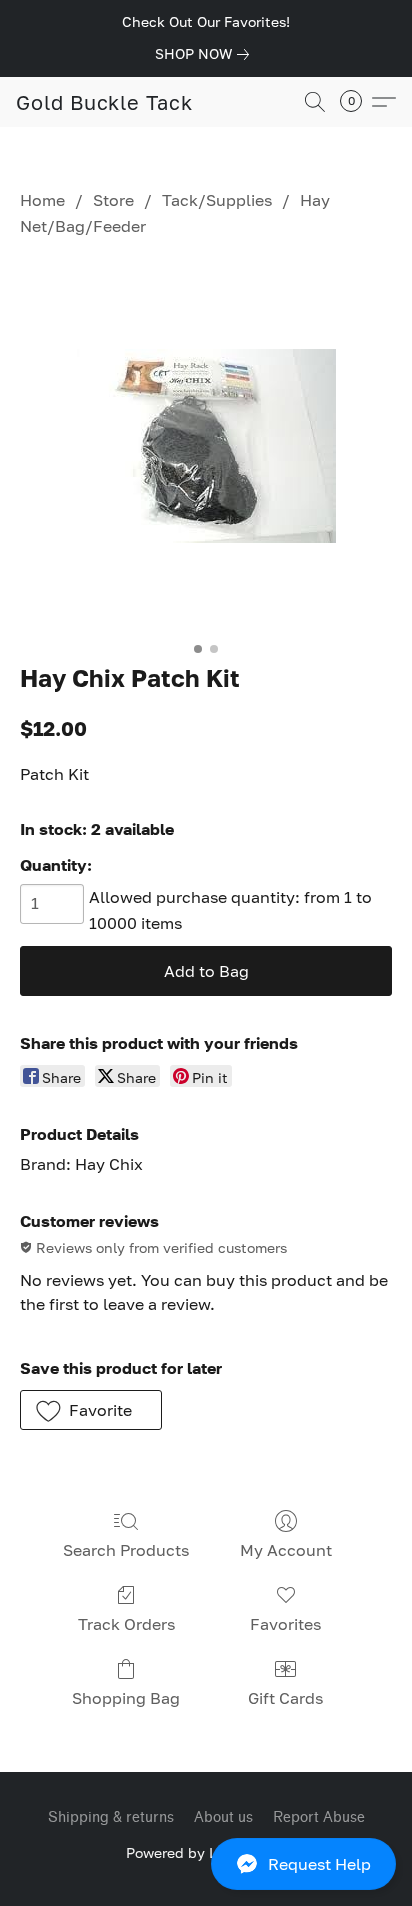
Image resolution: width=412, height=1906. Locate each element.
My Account (286, 1550)
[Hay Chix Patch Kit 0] (206, 446)
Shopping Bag (126, 1698)
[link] (206, 54)
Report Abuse (319, 1817)
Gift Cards (285, 1698)
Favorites (285, 1624)
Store (113, 200)
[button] (206, 1864)
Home (42, 200)
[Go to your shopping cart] (357, 102)
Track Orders (126, 1624)
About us (223, 1817)
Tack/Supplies (217, 200)
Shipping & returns (111, 1817)
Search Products (126, 1550)
